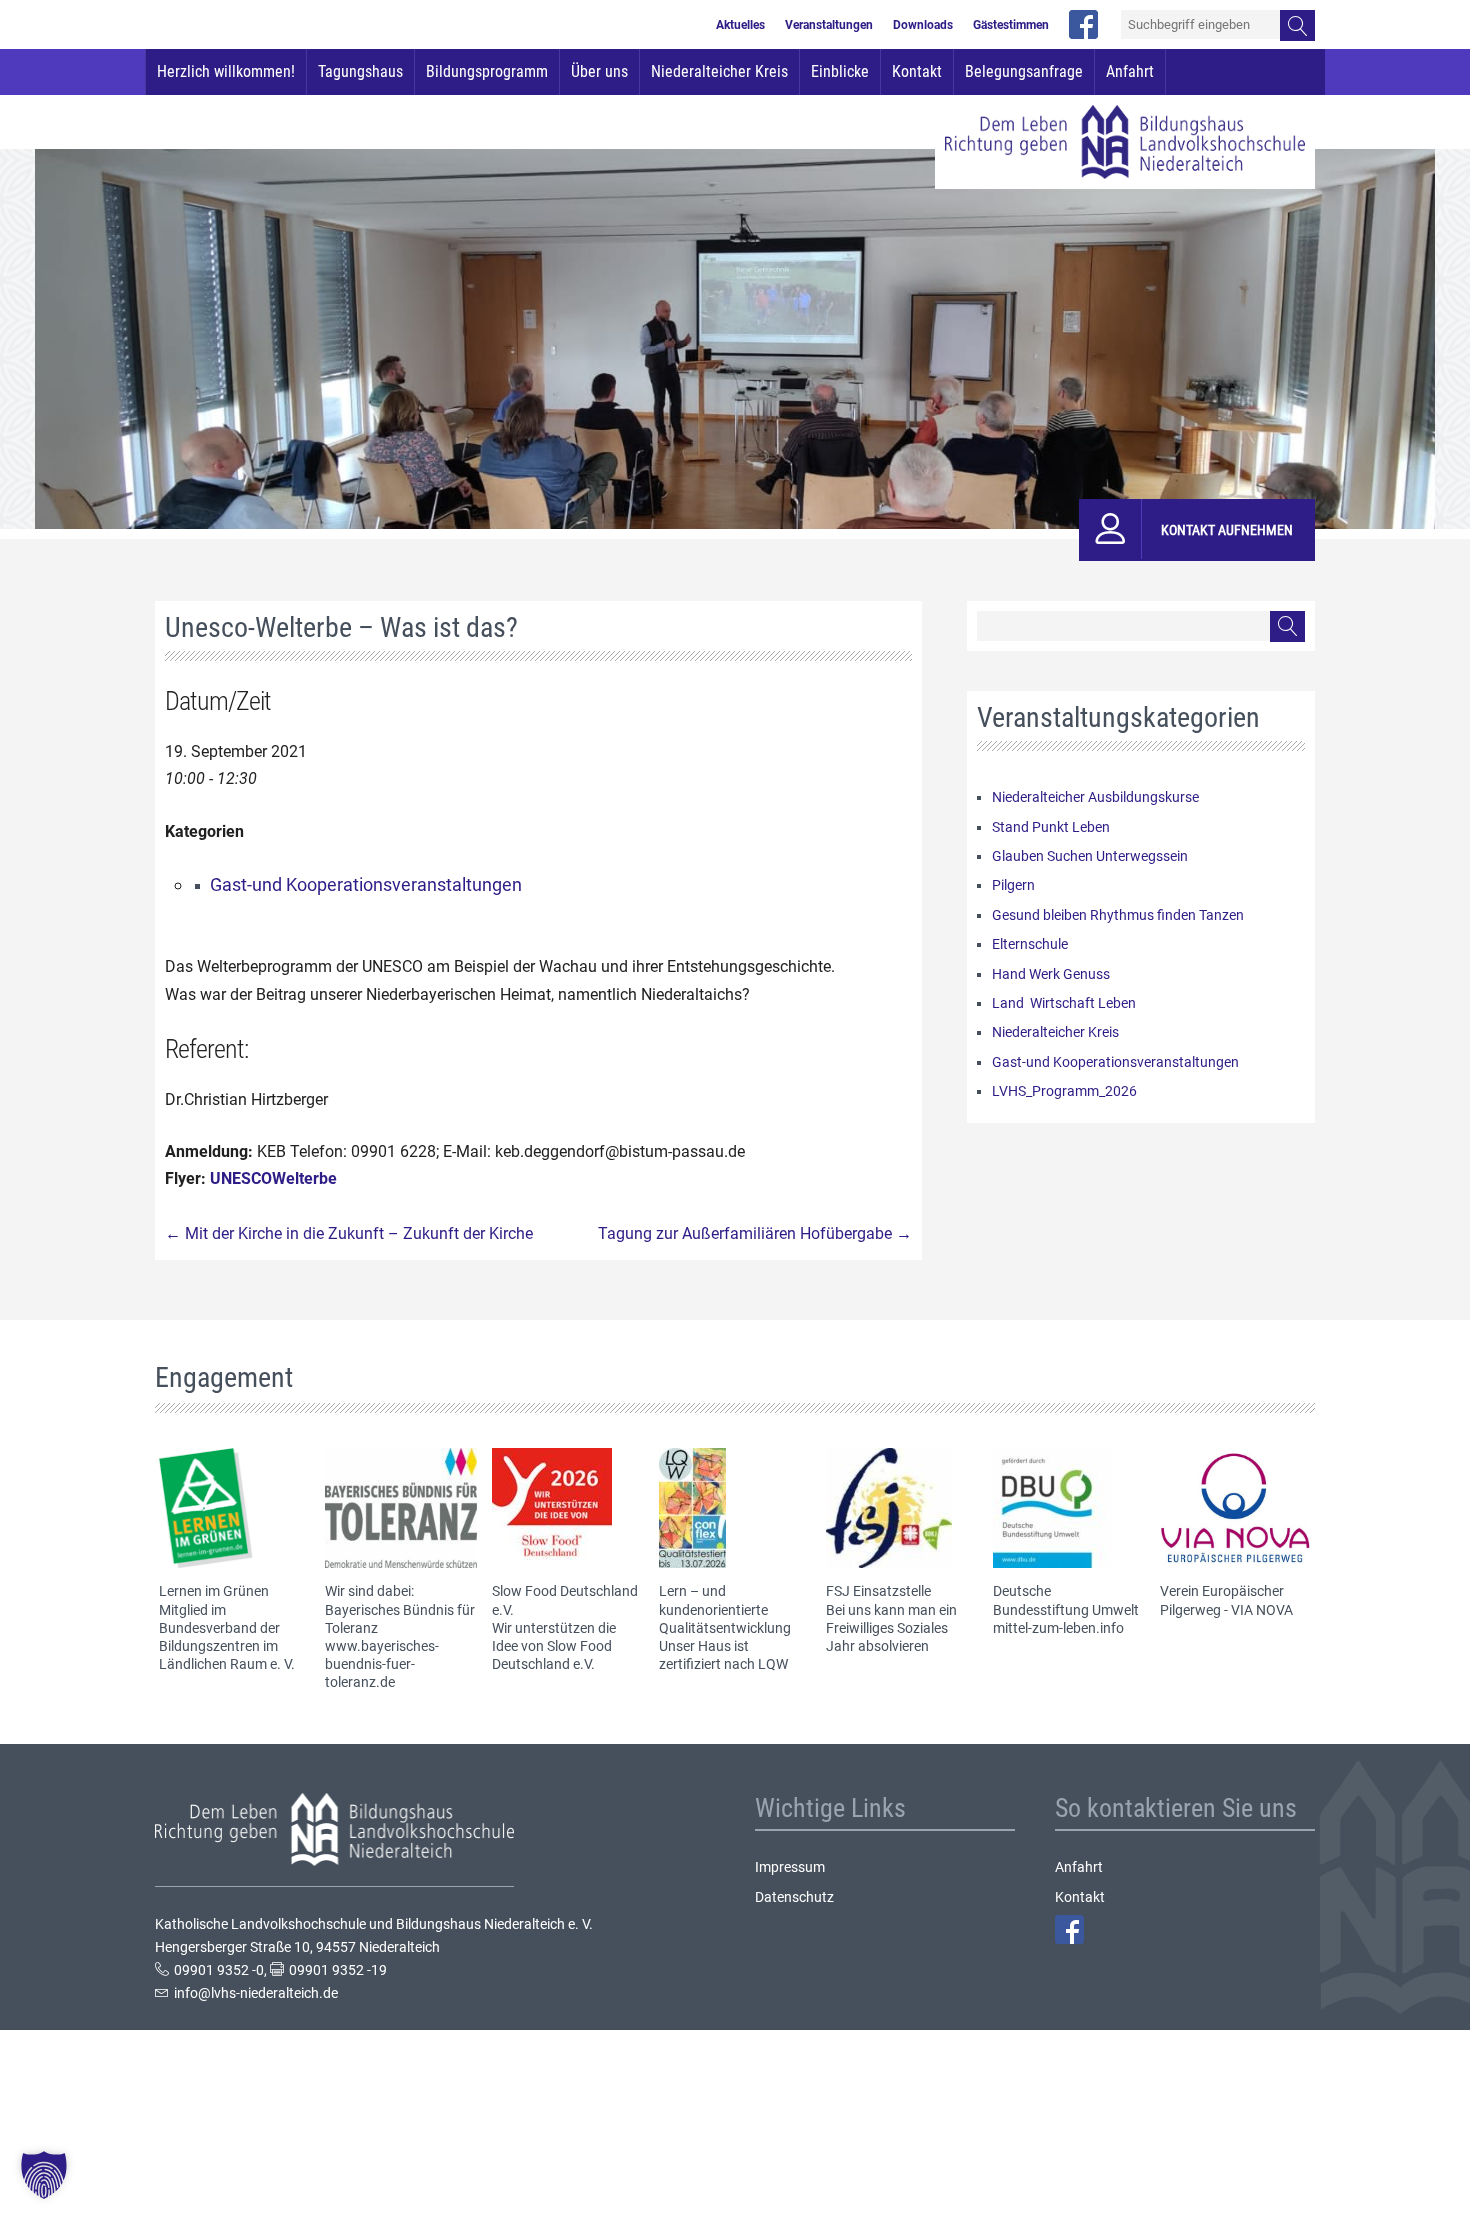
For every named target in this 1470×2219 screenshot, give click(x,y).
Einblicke (840, 71)
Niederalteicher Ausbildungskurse (1095, 797)
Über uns (599, 71)
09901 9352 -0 (219, 1970)
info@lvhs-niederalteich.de (256, 1993)
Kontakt (917, 71)
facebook (1083, 24)
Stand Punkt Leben (1051, 827)
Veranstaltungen (829, 25)
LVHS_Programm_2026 (1064, 1091)
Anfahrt (1130, 71)
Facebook (1069, 1929)
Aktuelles (740, 25)
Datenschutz (794, 1897)
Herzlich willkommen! (226, 71)
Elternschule (1030, 944)
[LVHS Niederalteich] (1125, 142)
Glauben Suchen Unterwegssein (1090, 856)
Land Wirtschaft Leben (1064, 1003)
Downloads (923, 25)
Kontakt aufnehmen (1227, 530)
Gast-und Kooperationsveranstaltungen (366, 884)
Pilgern (1013, 885)
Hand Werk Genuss (1051, 974)
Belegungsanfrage (1024, 71)
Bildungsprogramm (487, 71)
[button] (44, 2175)
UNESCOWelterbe (273, 1178)
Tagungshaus (360, 71)
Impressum (790, 1867)
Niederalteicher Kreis (719, 71)
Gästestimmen (1011, 25)
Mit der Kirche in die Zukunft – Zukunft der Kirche (349, 1233)
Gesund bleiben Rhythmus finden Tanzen (1118, 915)
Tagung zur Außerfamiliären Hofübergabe (755, 1233)
